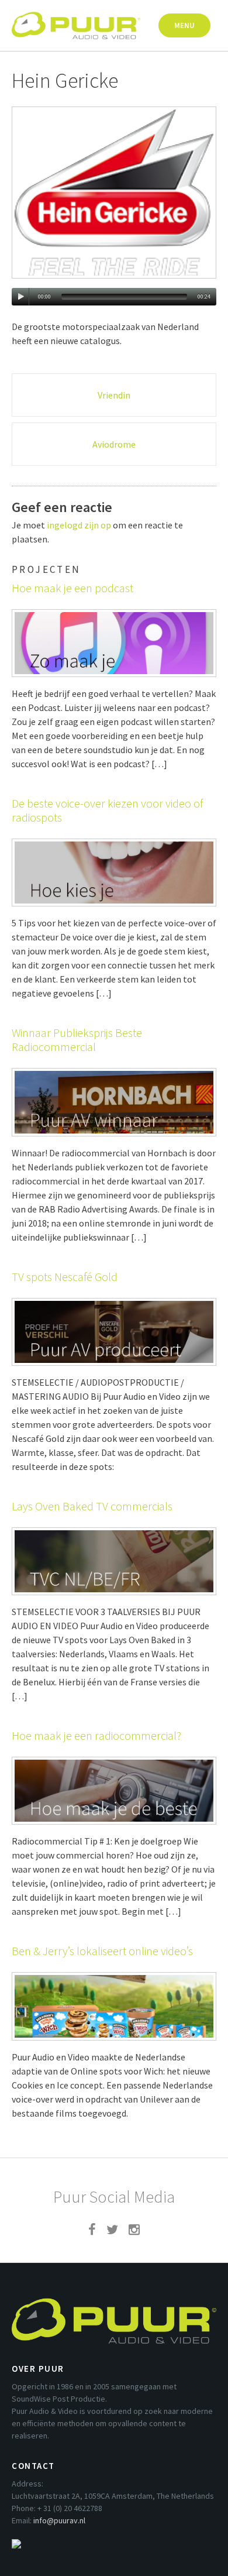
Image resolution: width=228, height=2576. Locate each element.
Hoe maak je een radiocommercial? (96, 1735)
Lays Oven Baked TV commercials (92, 1506)
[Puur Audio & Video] (76, 20)
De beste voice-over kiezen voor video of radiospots (107, 810)
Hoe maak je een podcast (72, 588)
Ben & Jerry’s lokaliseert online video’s (102, 1951)
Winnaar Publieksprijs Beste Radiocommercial (77, 1040)
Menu (184, 25)
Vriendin (114, 395)
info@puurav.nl (59, 2520)
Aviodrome (114, 444)
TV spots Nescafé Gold (65, 1277)
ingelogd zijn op (79, 525)
